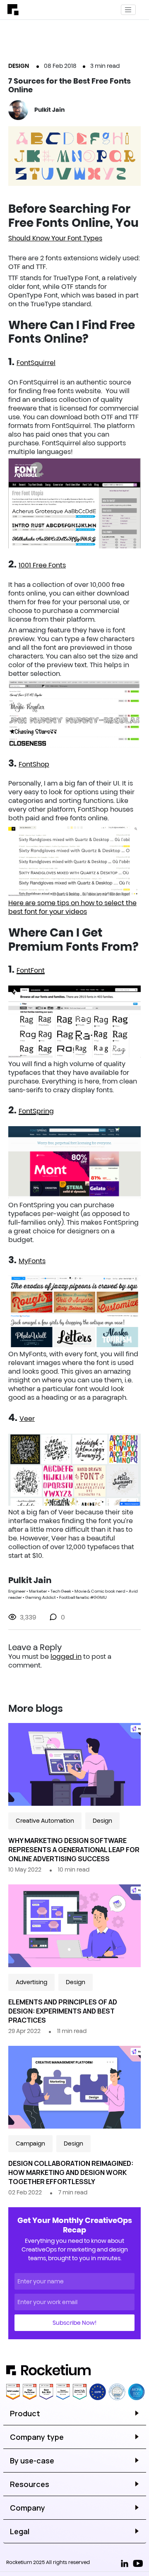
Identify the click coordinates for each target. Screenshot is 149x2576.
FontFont (31, 970)
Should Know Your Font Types (55, 238)
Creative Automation (45, 1821)
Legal (20, 2531)
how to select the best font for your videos (72, 907)
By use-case (32, 2461)
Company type (37, 2437)
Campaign (30, 2143)
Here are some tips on (44, 903)
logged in (66, 1656)
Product (25, 2413)
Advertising (31, 1982)
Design (19, 66)
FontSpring (36, 1111)
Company (28, 2508)
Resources (30, 2484)
